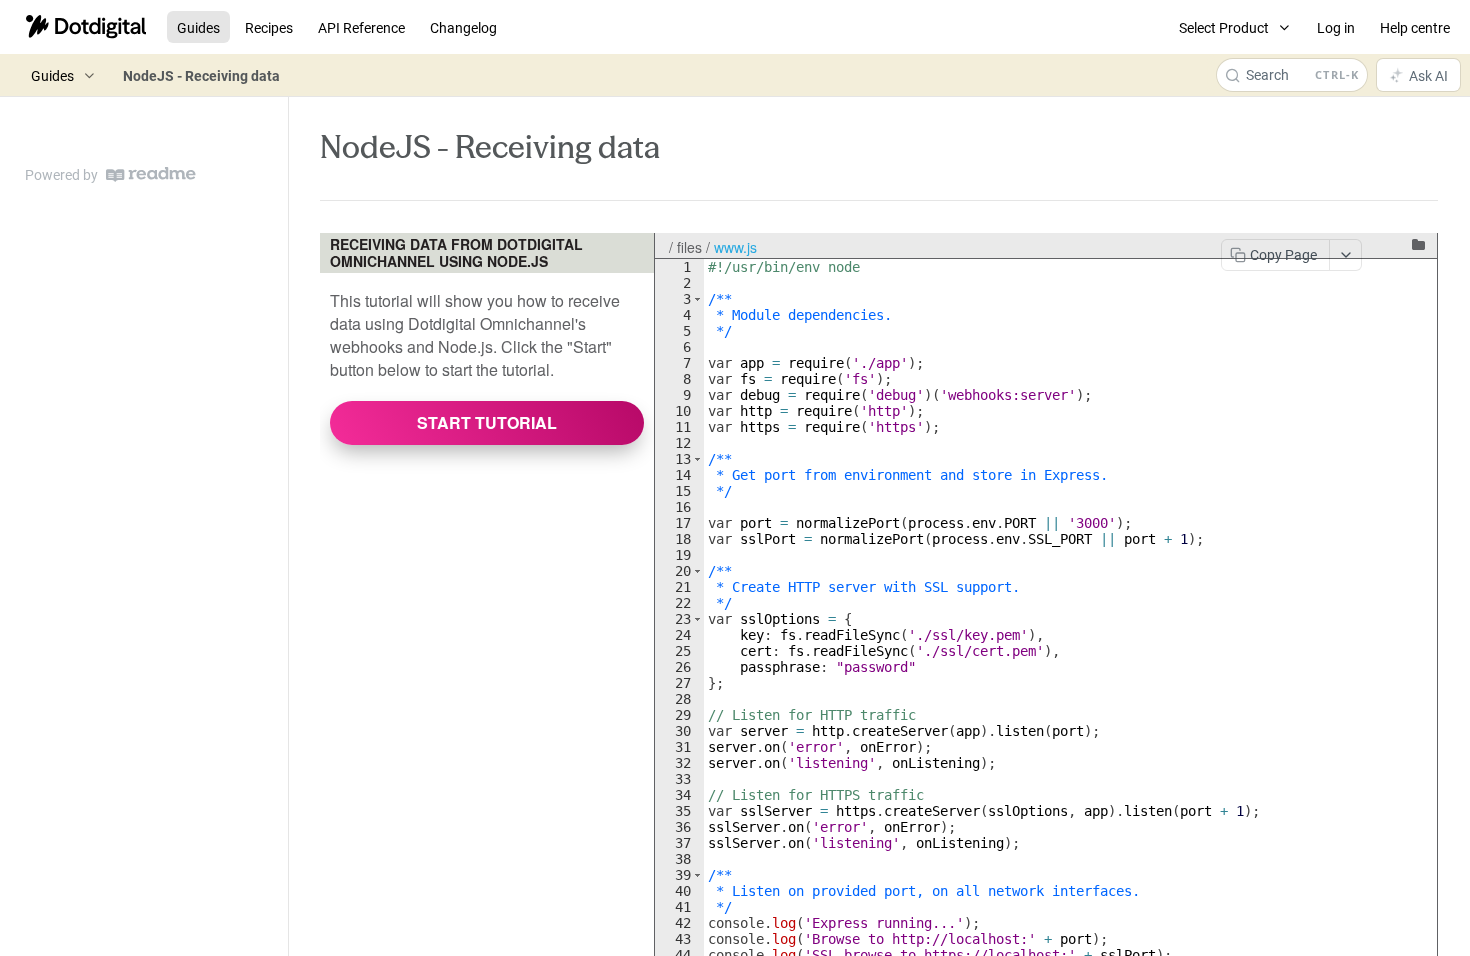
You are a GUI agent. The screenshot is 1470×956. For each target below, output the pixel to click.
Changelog (463, 27)
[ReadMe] (151, 174)
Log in (1336, 27)
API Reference (361, 27)
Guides (198, 27)
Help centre (1415, 27)
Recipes (269, 27)
